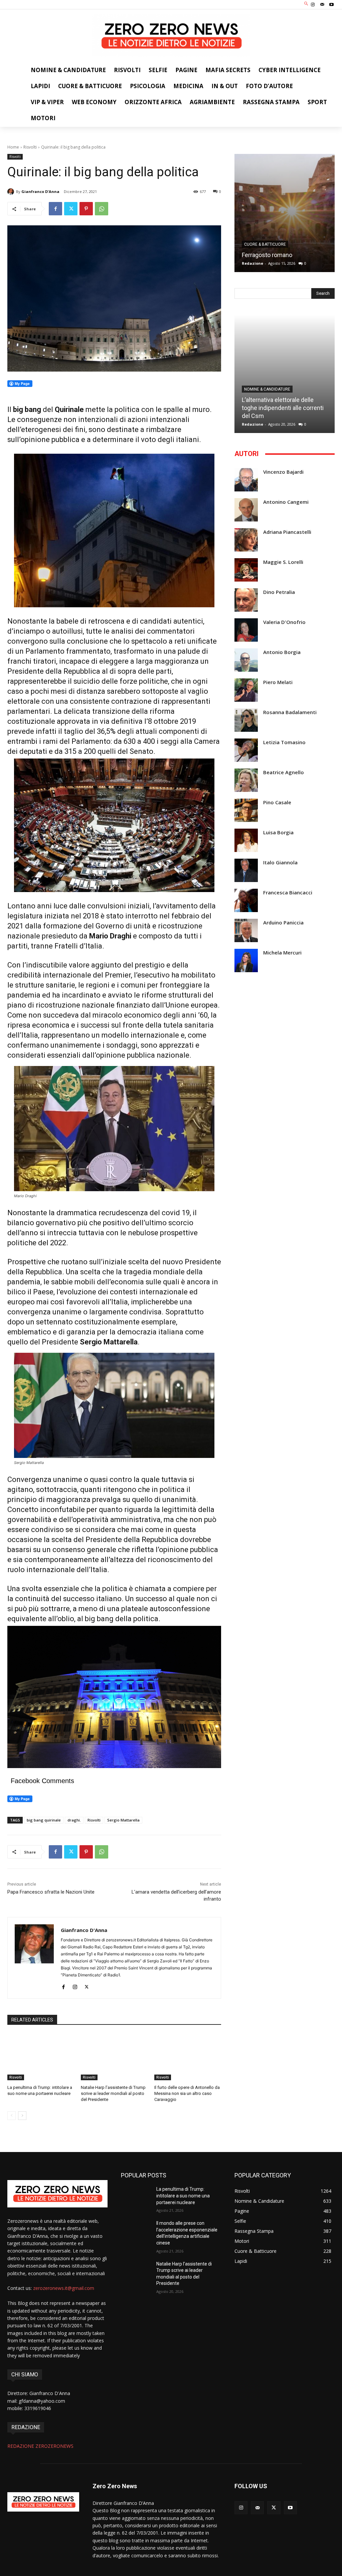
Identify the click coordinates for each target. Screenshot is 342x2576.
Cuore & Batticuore (265, 244)
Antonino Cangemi (286, 502)
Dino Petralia (279, 592)
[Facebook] (55, 209)
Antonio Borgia (282, 652)
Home (13, 147)
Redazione (252, 263)
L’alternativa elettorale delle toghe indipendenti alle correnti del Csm (283, 408)
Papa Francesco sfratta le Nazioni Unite (51, 1892)
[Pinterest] (86, 209)
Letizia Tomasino (284, 742)
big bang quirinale (44, 1820)
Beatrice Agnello (284, 772)
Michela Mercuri (282, 953)
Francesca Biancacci (288, 893)
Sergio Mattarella (123, 1820)
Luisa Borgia (278, 832)
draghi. (74, 1820)
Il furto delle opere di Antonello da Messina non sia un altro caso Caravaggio (187, 2093)
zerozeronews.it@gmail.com (64, 2288)
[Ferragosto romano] (285, 213)
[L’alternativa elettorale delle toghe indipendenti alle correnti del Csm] (285, 374)
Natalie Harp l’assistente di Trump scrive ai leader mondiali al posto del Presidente (113, 2093)
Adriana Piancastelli (287, 532)
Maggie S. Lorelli (283, 562)
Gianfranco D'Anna (40, 191)
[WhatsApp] (102, 209)
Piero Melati (278, 682)
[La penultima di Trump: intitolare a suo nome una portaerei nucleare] (41, 2057)
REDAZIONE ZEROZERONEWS (40, 2446)
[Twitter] (71, 209)
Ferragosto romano (267, 255)
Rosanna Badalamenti (290, 712)
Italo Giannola (280, 863)
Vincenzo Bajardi (283, 472)
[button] (306, 4)
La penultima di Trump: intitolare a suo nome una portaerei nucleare (183, 2196)
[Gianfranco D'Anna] (12, 192)
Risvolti (30, 147)
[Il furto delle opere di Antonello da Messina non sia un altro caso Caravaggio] (188, 2057)
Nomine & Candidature (267, 389)
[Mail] (322, 5)
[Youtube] (332, 5)
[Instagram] (313, 5)
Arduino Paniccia (283, 923)
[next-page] (22, 2116)
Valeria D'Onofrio (284, 622)
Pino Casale (277, 802)
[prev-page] (12, 2116)
